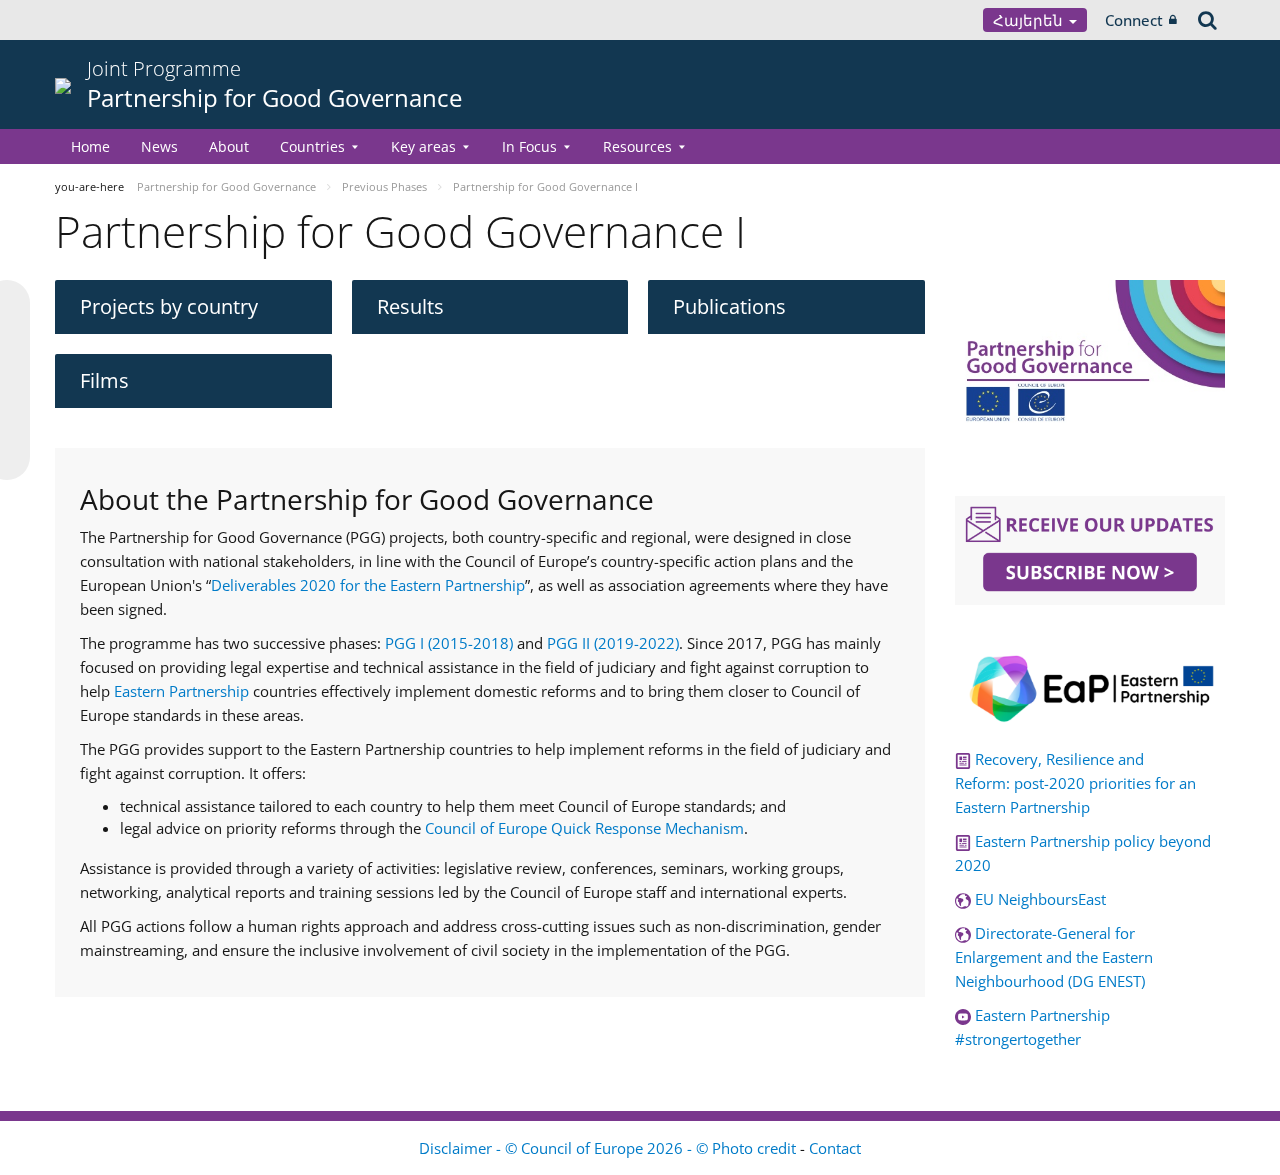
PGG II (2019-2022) (613, 643)
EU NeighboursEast (1040, 899)
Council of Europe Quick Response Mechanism (584, 828)
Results (410, 306)
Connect (1134, 20)
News (159, 146)
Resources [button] (637, 146)
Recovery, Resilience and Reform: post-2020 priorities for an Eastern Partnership (1075, 783)
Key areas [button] (423, 146)
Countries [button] (312, 146)
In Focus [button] (529, 146)
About (229, 146)
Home (90, 146)
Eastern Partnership (181, 691)
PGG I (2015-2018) (447, 643)
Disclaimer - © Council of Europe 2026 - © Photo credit (609, 1148)
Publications (729, 306)
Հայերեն (1030, 20)
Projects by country (169, 306)
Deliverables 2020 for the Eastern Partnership (368, 585)
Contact (835, 1148)
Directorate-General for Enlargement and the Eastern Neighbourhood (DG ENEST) (1054, 957)
